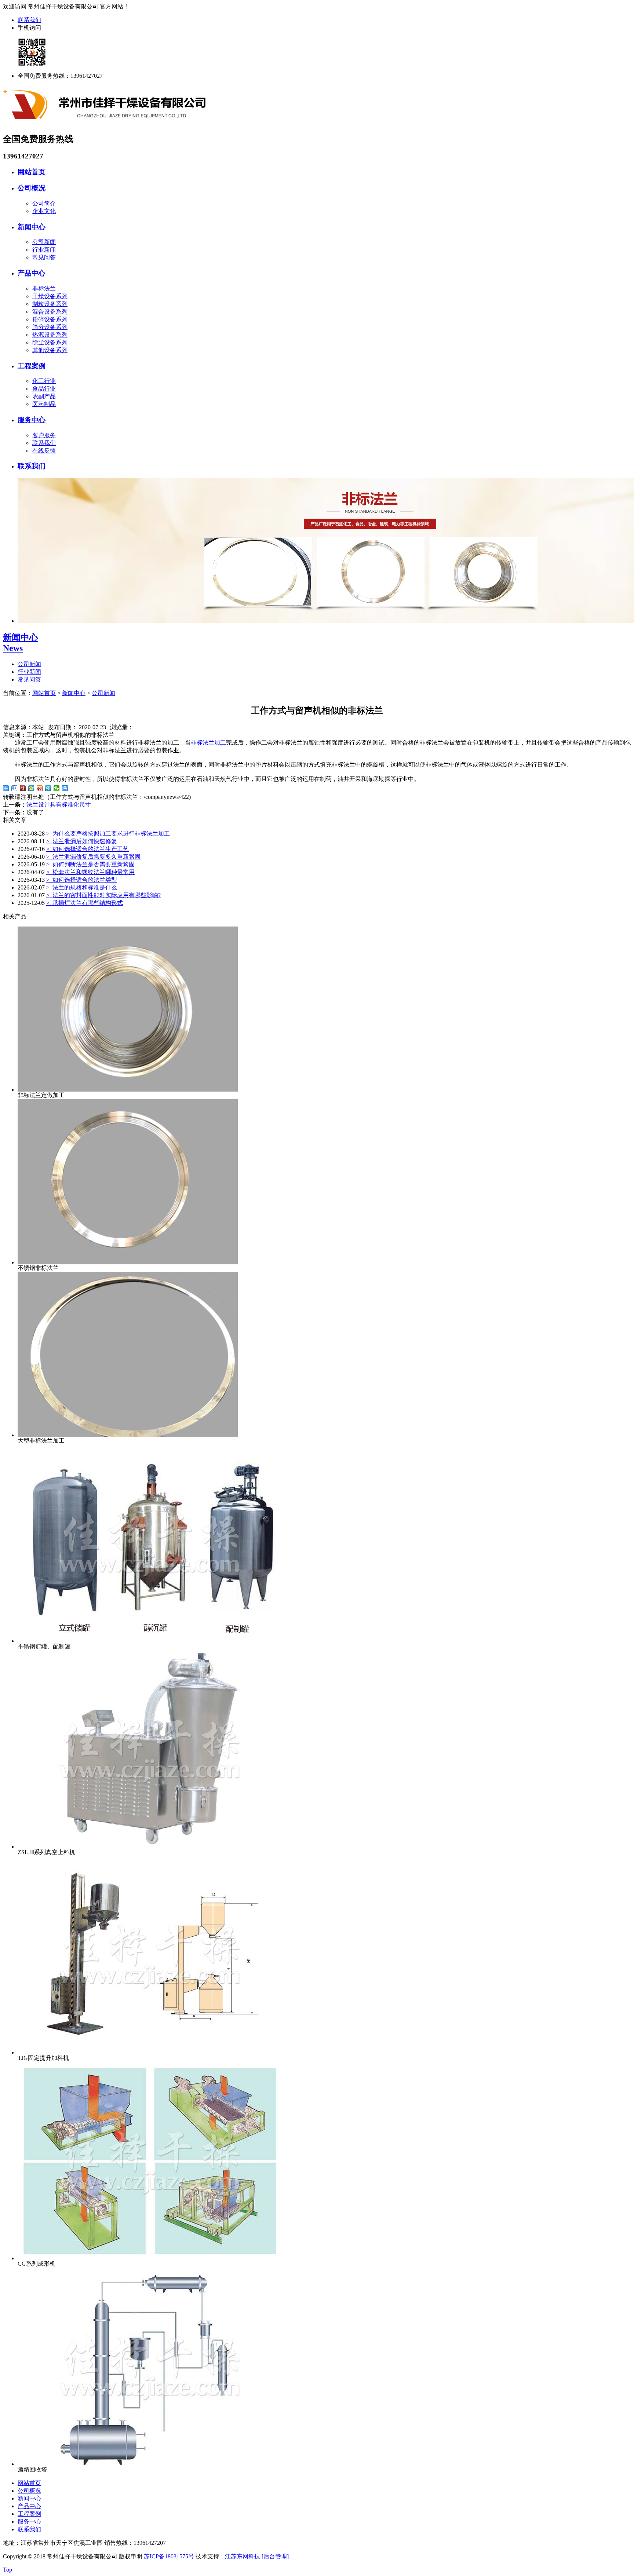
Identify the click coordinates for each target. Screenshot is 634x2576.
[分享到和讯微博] (23, 788)
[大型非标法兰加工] (128, 1435)
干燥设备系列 (50, 296)
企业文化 (44, 211)
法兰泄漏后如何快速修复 (82, 841)
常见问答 (44, 257)
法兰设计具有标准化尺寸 (59, 805)
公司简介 (44, 203)
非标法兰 (44, 288)
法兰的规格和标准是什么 (82, 887)
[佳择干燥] (106, 124)
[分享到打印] (65, 788)
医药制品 (44, 404)
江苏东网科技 (243, 2556)
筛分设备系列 (50, 327)
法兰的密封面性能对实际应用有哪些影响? (103, 895)
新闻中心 (32, 227)
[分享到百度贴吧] (14, 788)
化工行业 (44, 381)
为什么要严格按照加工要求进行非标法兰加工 (108, 834)
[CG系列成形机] (150, 2258)
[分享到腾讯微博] (48, 788)
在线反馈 (44, 451)
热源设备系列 (50, 335)
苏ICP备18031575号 (169, 2556)
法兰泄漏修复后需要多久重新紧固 (93, 857)
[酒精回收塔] (150, 2464)
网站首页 (32, 172)
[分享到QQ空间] (31, 788)
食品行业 (44, 389)
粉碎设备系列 (50, 319)
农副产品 (44, 396)
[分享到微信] (57, 788)
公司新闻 (44, 242)
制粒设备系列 (50, 304)
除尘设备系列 (50, 342)
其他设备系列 (50, 350)
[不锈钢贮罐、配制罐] (150, 1641)
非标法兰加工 (208, 743)
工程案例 (32, 366)
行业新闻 (44, 250)
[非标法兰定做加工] (128, 1090)
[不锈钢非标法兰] (128, 1262)
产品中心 (32, 273)
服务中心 (32, 420)
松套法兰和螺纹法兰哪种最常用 (90, 872)
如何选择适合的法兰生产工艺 (88, 849)
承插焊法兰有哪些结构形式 (85, 903)
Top (8, 2570)
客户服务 (44, 435)
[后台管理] (275, 2556)
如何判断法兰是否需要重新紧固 (90, 864)
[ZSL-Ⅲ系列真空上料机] (150, 1847)
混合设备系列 (50, 312)
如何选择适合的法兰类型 (82, 880)
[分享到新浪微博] (40, 788)
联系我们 (29, 20)
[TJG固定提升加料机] (150, 2052)
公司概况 (32, 188)
